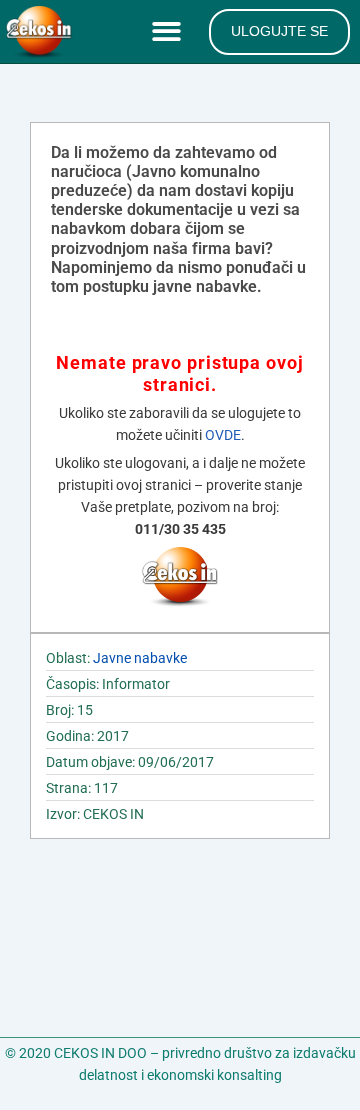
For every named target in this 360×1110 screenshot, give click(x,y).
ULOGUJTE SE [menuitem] (279, 31)
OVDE (223, 435)
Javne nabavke (140, 658)
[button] (170, 32)
